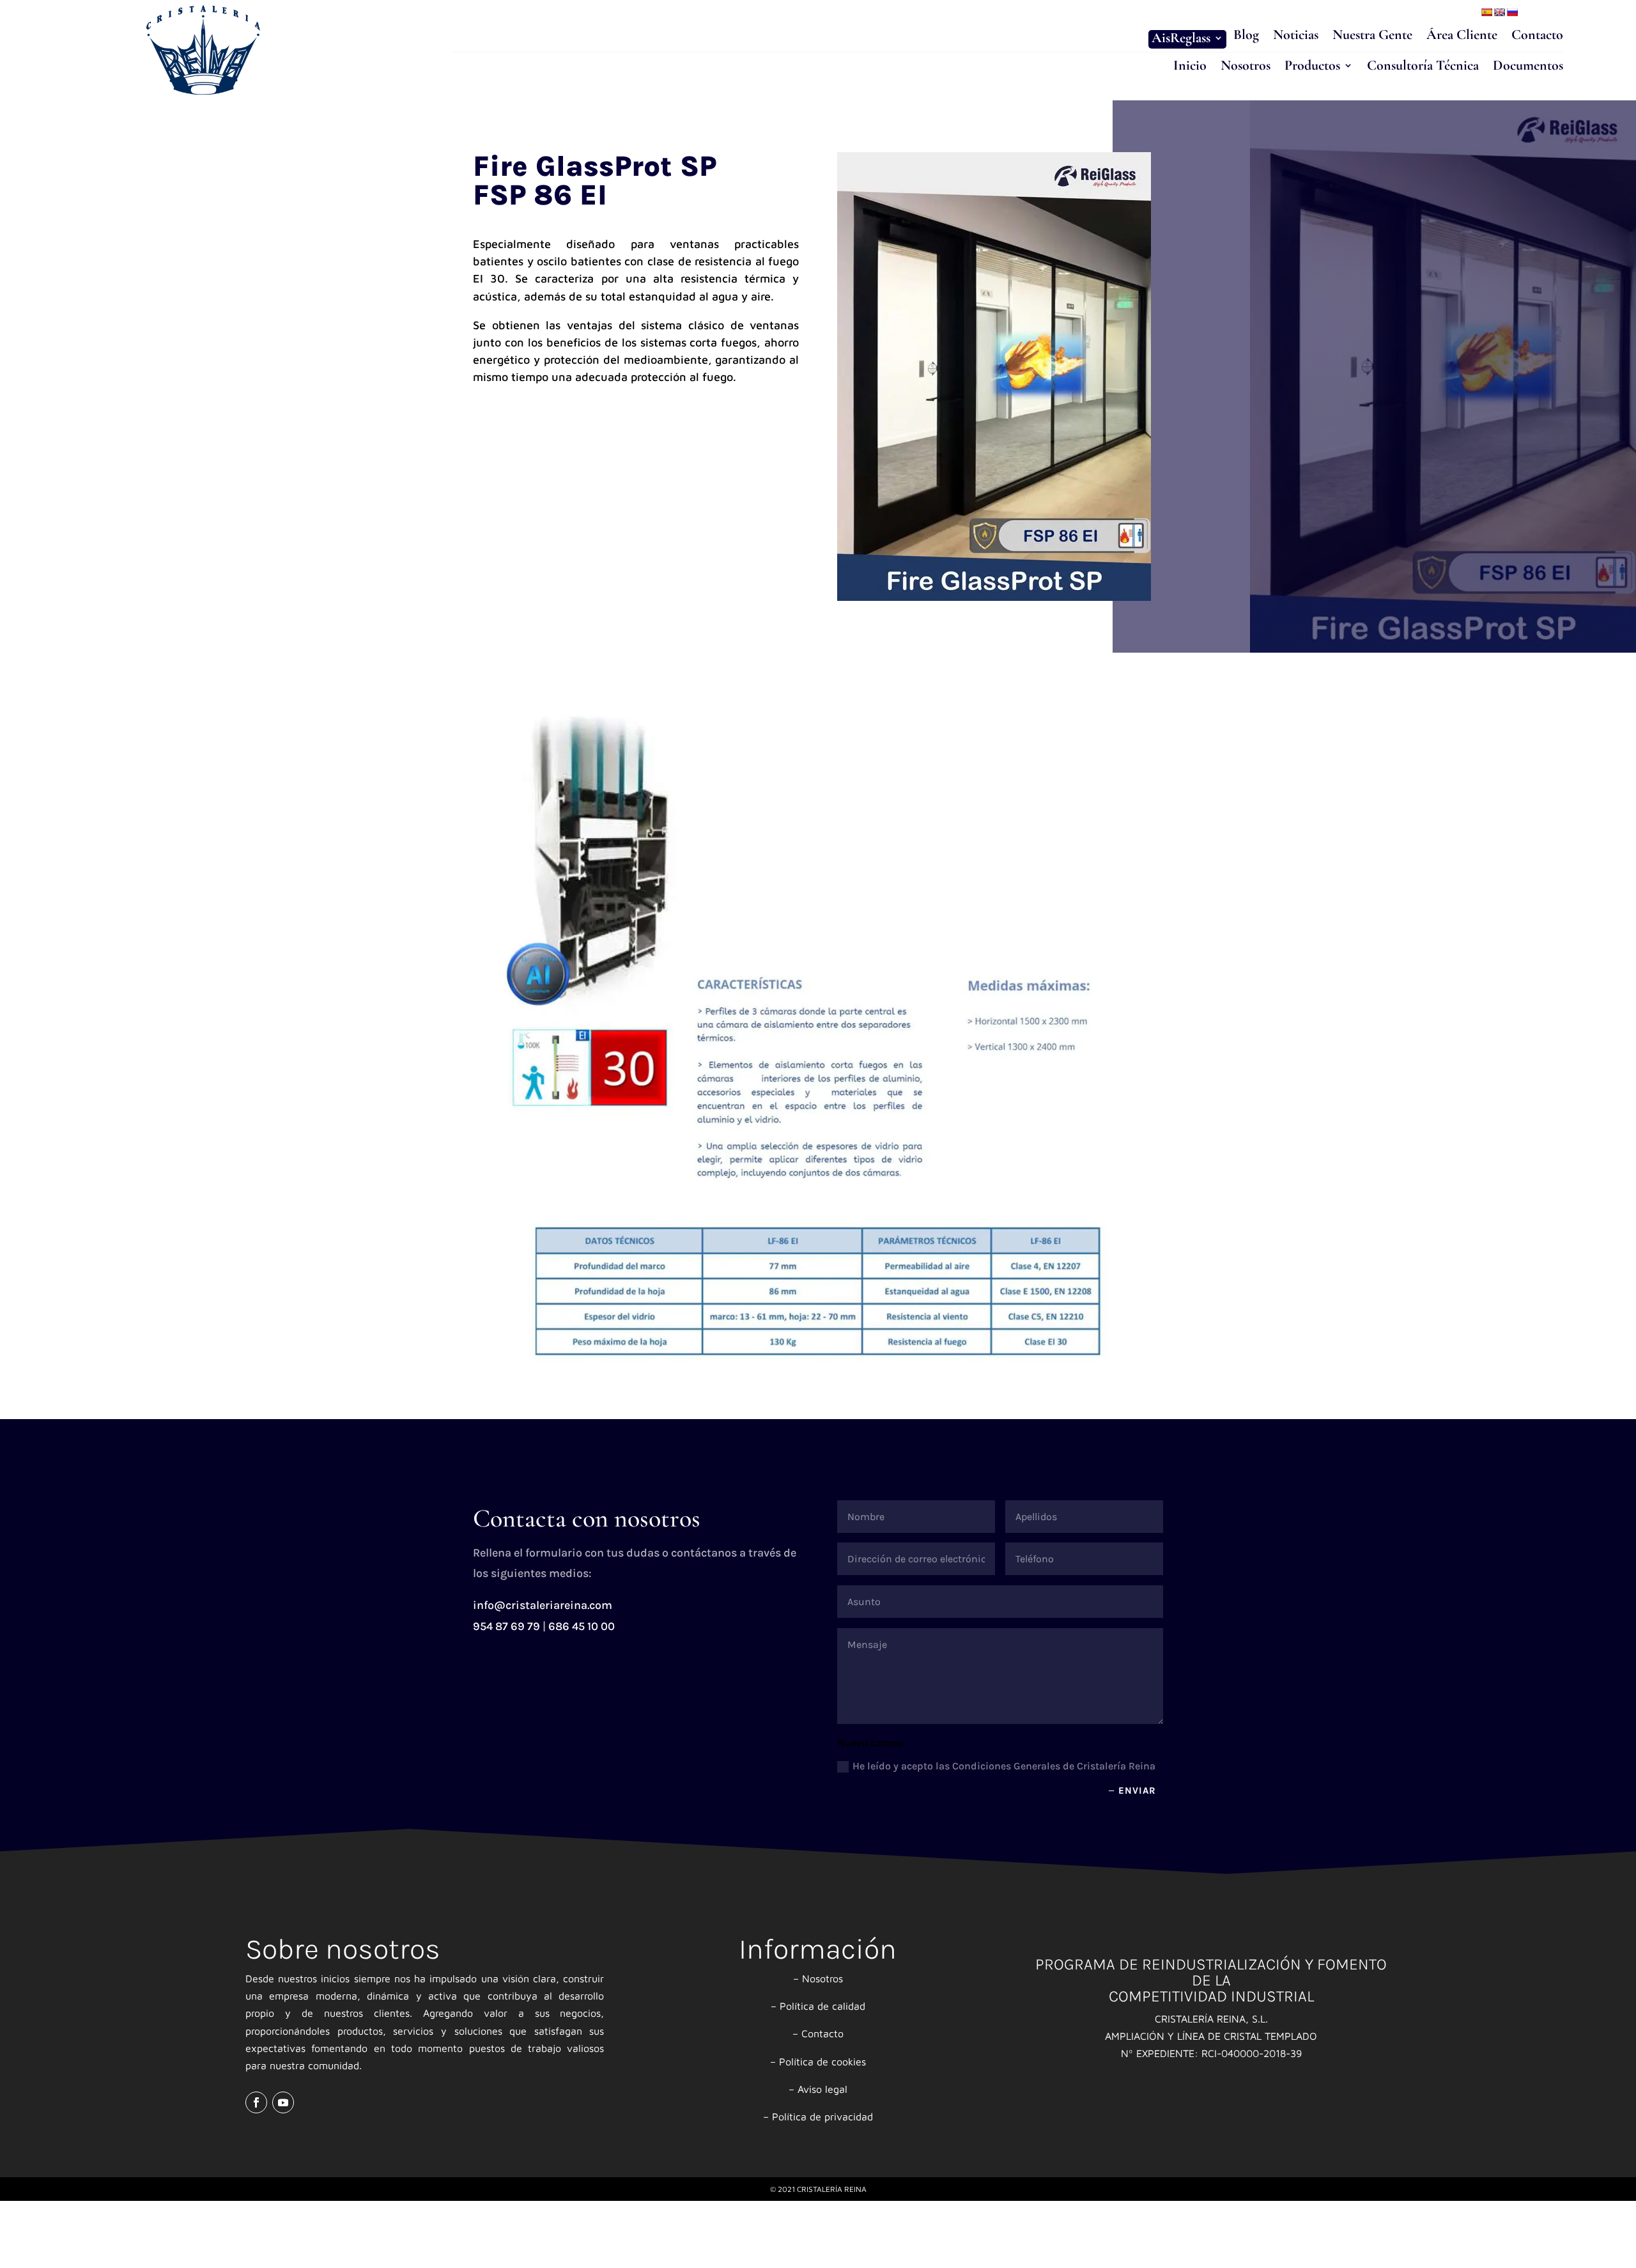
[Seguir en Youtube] (283, 2102)
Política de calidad (822, 2006)
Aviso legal (822, 2089)
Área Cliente (1462, 36)
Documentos (1528, 67)
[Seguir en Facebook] (256, 2102)
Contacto (1537, 36)
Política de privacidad (822, 2117)
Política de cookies (822, 2062)
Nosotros (1246, 67)
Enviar (1137, 1790)
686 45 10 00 (582, 1626)
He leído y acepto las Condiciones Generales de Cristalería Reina (1004, 1766)
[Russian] (1512, 12)
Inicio (1190, 67)
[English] (1499, 12)
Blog (1246, 36)
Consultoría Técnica (1423, 67)
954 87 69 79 (506, 1626)
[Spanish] (1486, 12)
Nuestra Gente (1372, 36)
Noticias (1296, 36)
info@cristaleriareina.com (543, 1605)
